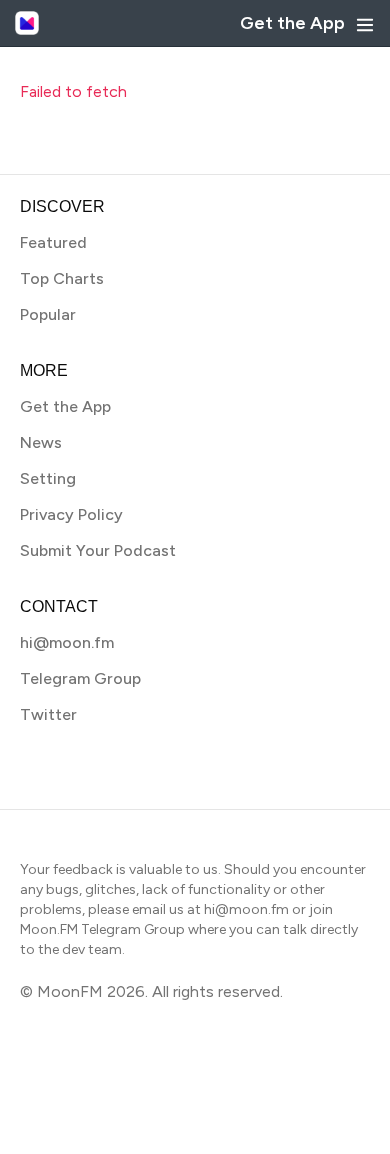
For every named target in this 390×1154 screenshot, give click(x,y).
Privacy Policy (71, 514)
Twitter (48, 714)
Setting (48, 478)
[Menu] (365, 25)
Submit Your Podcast (98, 550)
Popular (48, 314)
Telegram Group (80, 678)
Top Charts (62, 278)
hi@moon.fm (67, 642)
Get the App (292, 23)
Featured (53, 242)
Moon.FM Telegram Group (102, 929)
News (41, 442)
